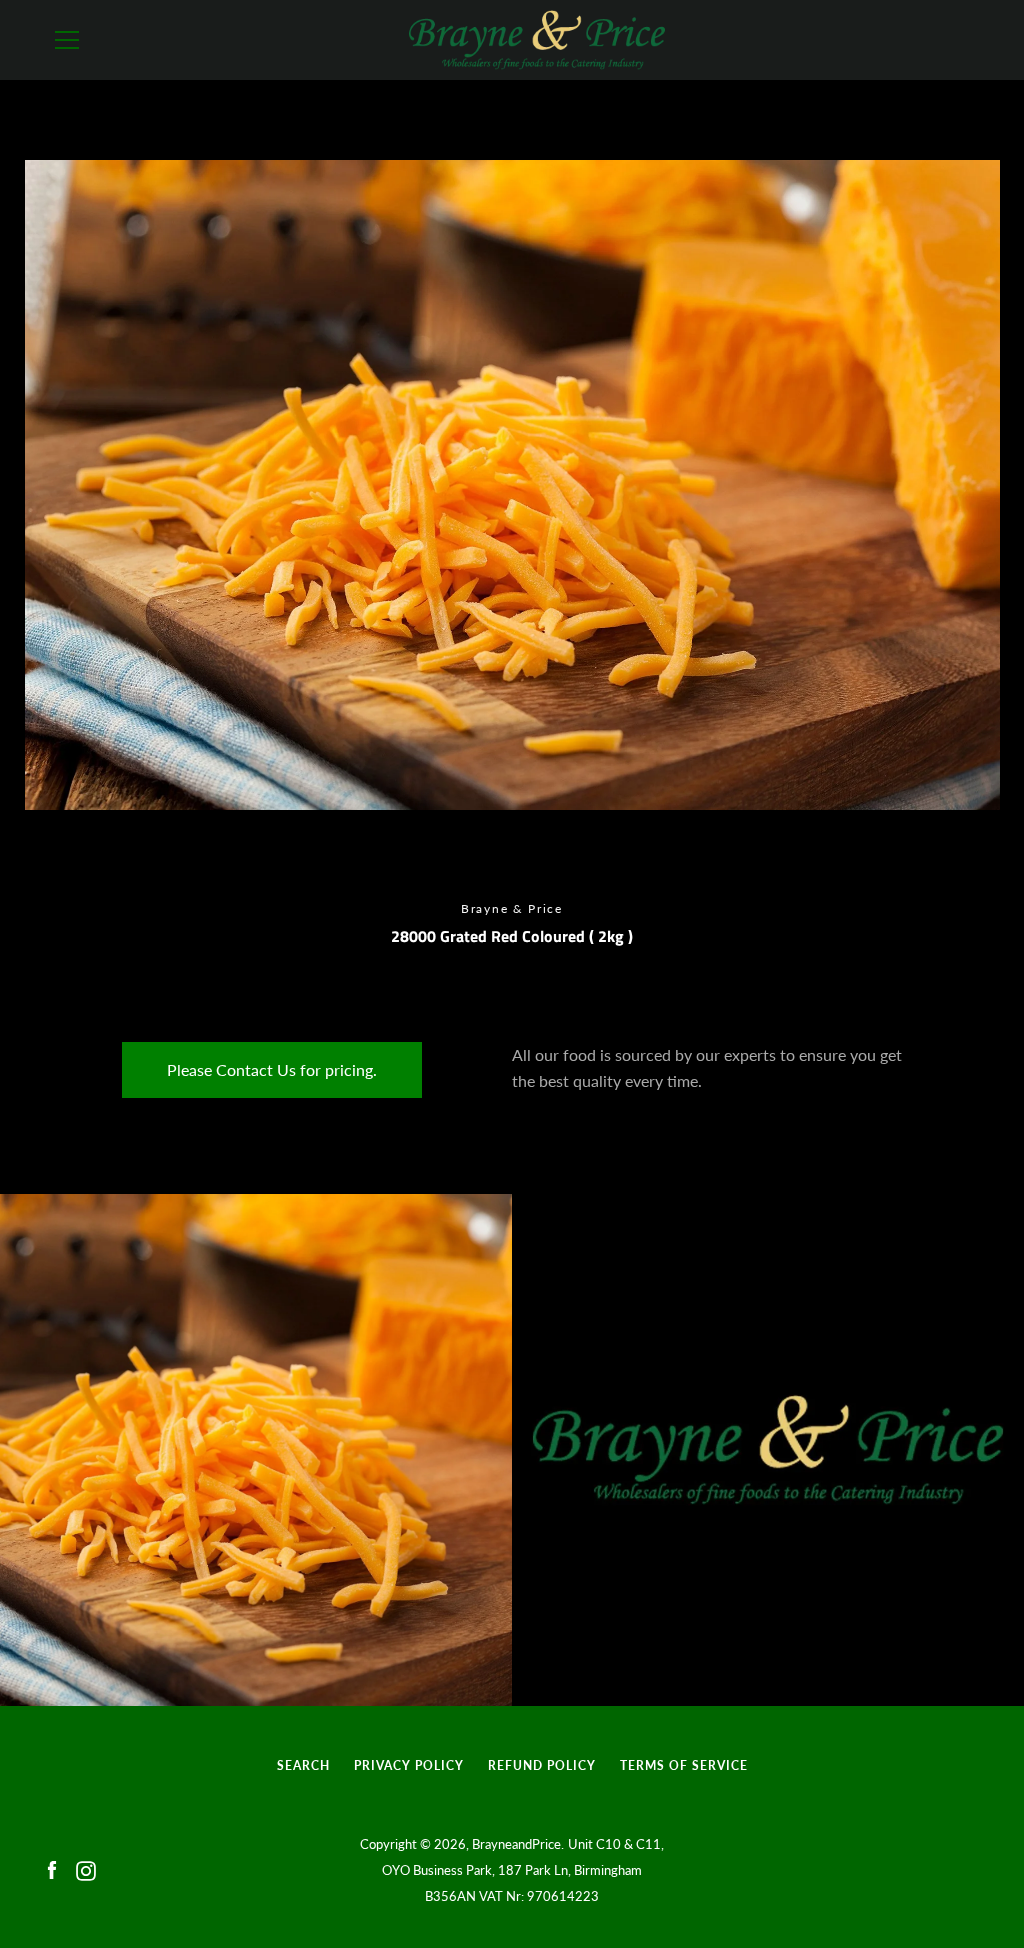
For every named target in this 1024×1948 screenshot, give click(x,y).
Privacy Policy (409, 1765)
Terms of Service (684, 1765)
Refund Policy (542, 1765)
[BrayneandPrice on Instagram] (86, 1868)
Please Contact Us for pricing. (272, 1069)
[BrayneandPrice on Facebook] (52, 1868)
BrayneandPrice (516, 1844)
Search (303, 1765)
